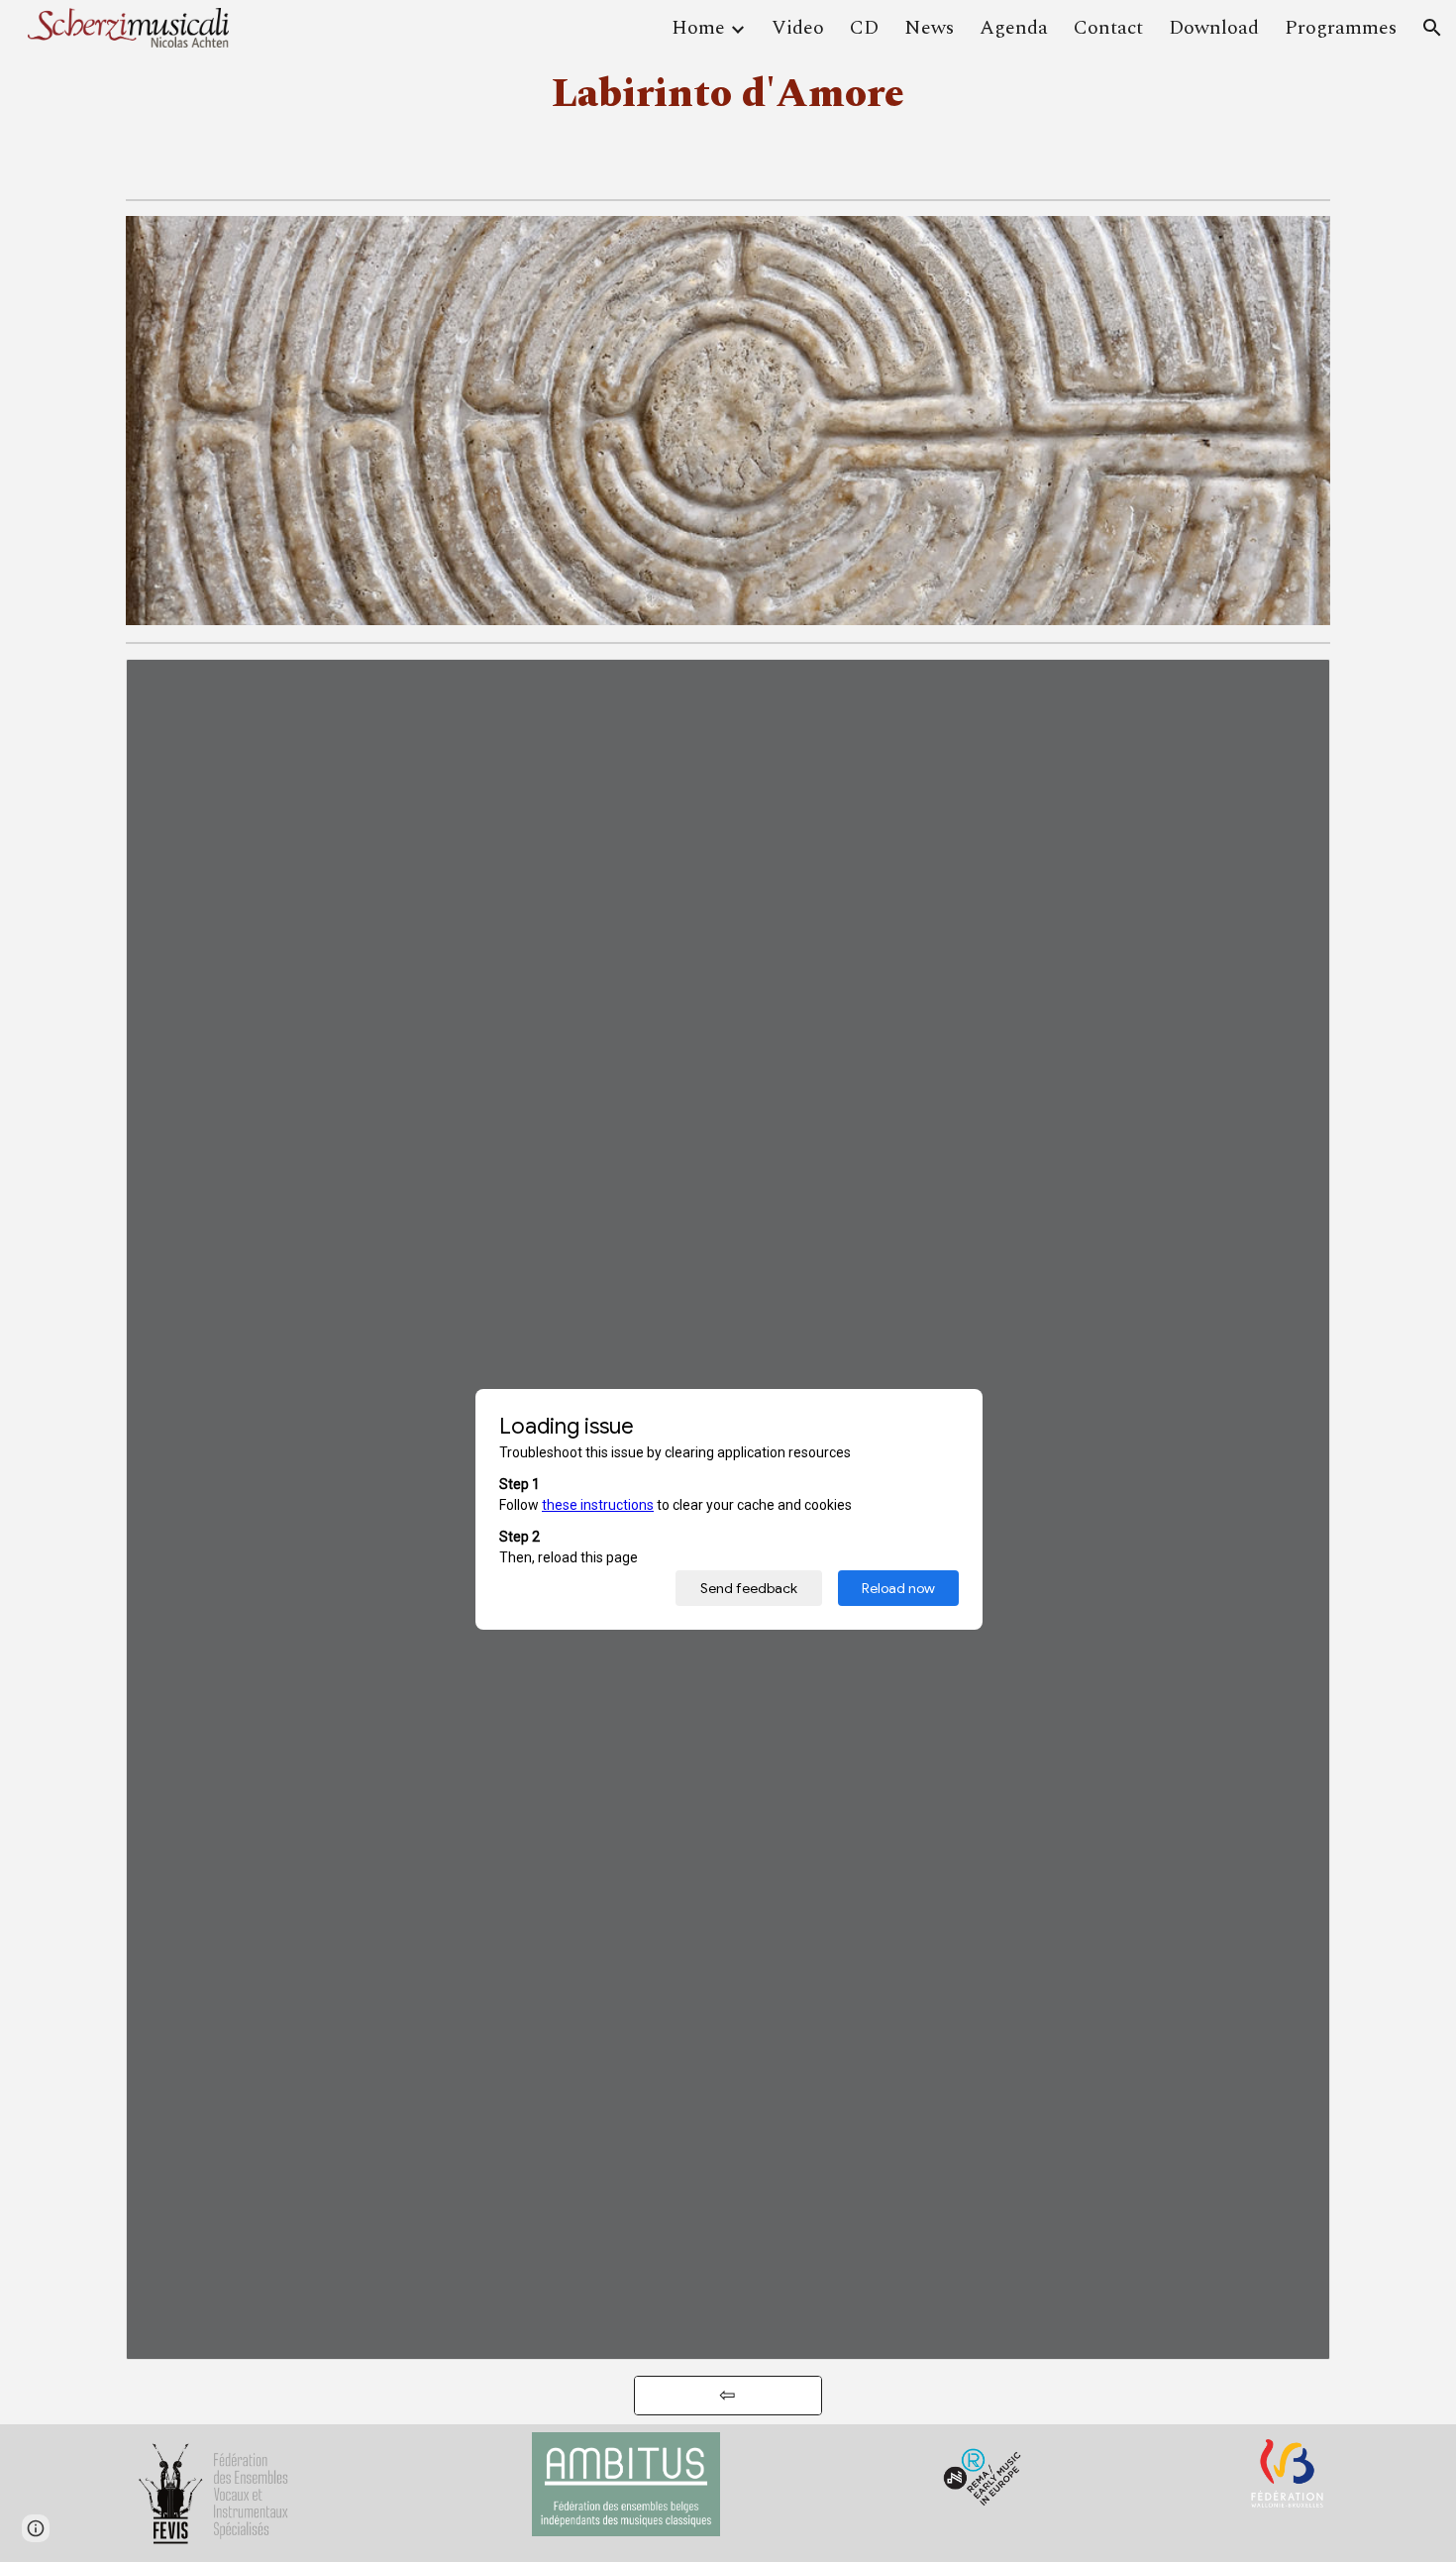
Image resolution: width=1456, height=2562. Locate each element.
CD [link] (864, 28)
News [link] (929, 28)
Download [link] (1214, 28)
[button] (1432, 28)
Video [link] (798, 28)
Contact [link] (1108, 28)
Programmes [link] (1341, 28)
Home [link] (698, 28)
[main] (728, 95)
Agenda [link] (1014, 28)
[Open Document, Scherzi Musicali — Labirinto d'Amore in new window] (1293, 685)
